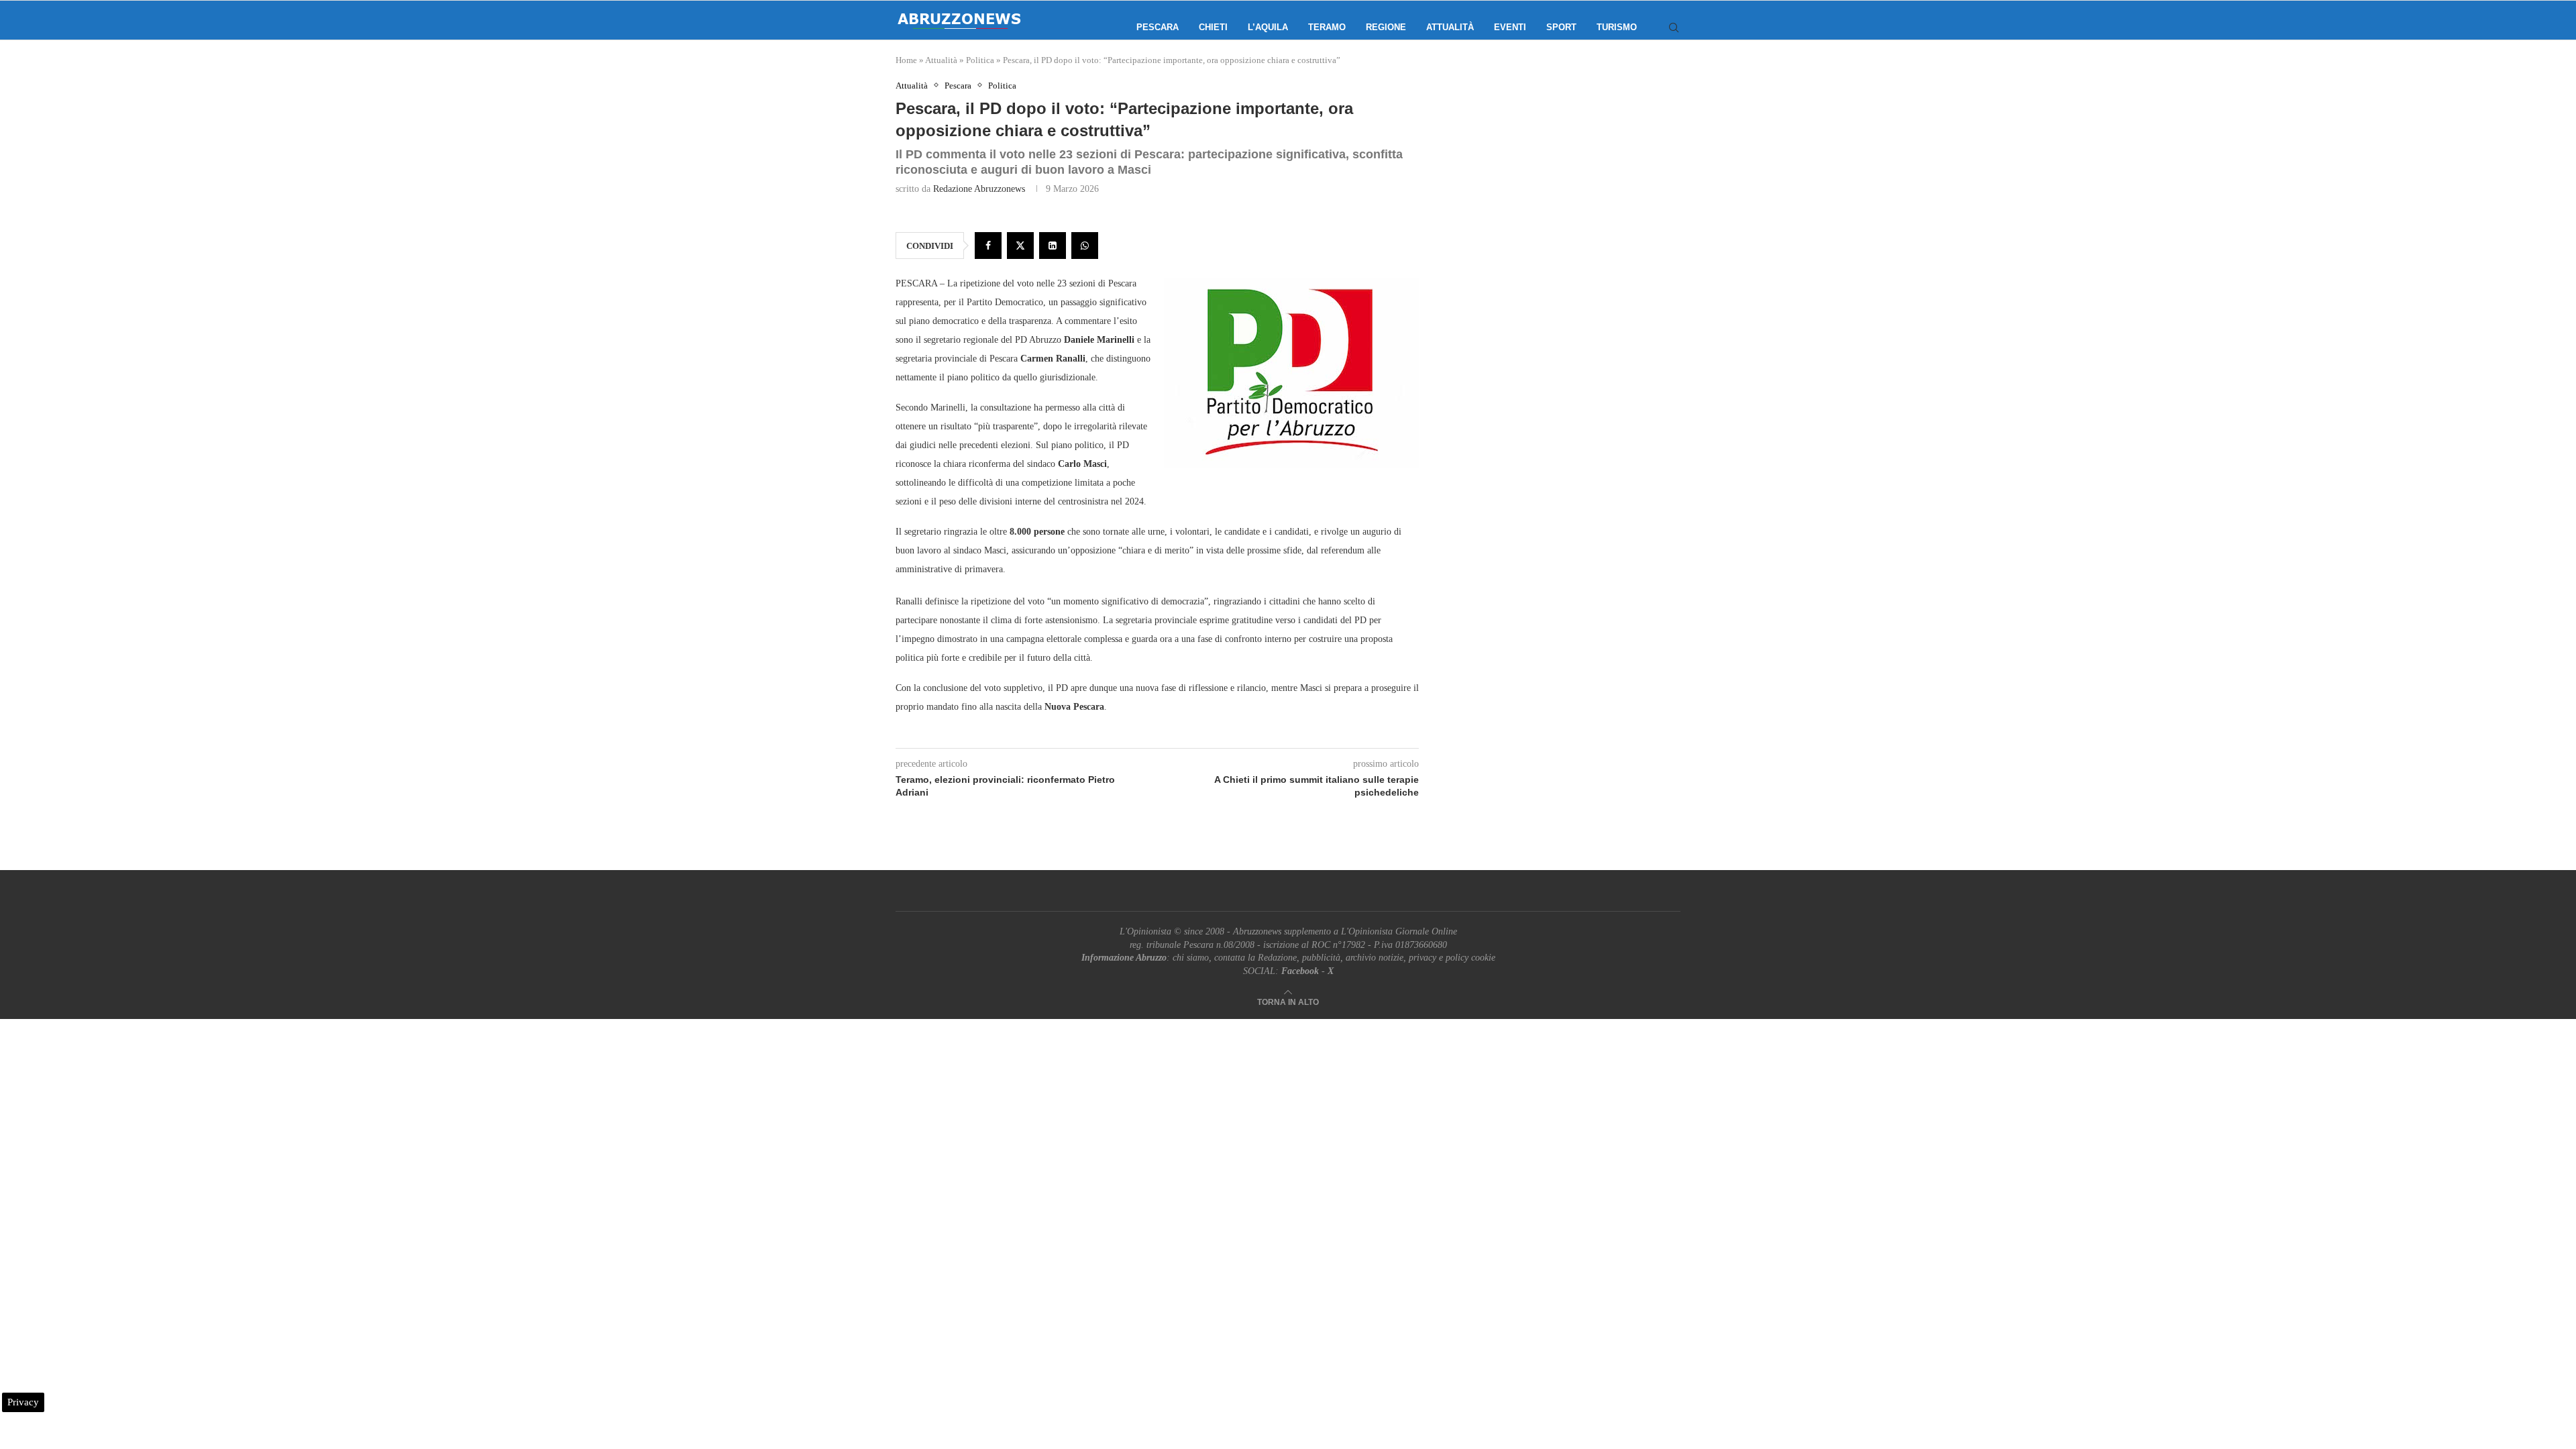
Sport (1561, 27)
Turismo (1617, 27)
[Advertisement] (1566, 215)
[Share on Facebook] (988, 246)
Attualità (1450, 27)
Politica (980, 60)
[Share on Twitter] (1020, 246)
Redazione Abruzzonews (979, 189)
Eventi (1510, 27)
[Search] (1674, 28)
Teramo (1327, 27)
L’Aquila (1268, 27)
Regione (1386, 27)
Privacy (23, 1402)
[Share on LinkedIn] (1053, 246)
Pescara (1158, 27)
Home (906, 60)
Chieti (1213, 27)
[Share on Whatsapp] (1085, 246)
